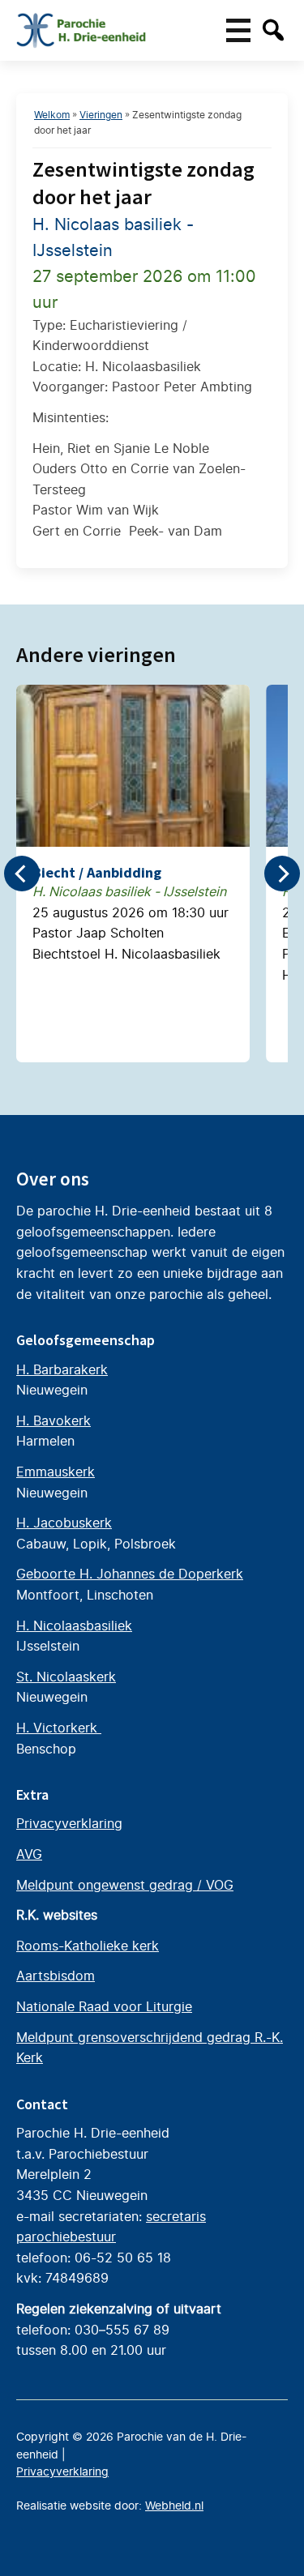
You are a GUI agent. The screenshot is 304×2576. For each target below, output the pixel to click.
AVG (29, 1854)
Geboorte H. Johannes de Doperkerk (130, 1574)
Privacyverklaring (69, 1823)
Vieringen (101, 115)
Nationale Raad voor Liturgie (104, 2006)
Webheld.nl (174, 2506)
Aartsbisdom (56, 1976)
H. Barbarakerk (62, 1369)
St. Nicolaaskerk (66, 1677)
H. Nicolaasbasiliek (74, 1625)
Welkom (52, 115)
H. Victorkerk (59, 1728)
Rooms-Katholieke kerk (88, 1946)
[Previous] (22, 874)
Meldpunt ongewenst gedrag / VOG (125, 1885)
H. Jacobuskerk (64, 1523)
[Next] (282, 874)
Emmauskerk (56, 1472)
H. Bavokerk (54, 1420)
